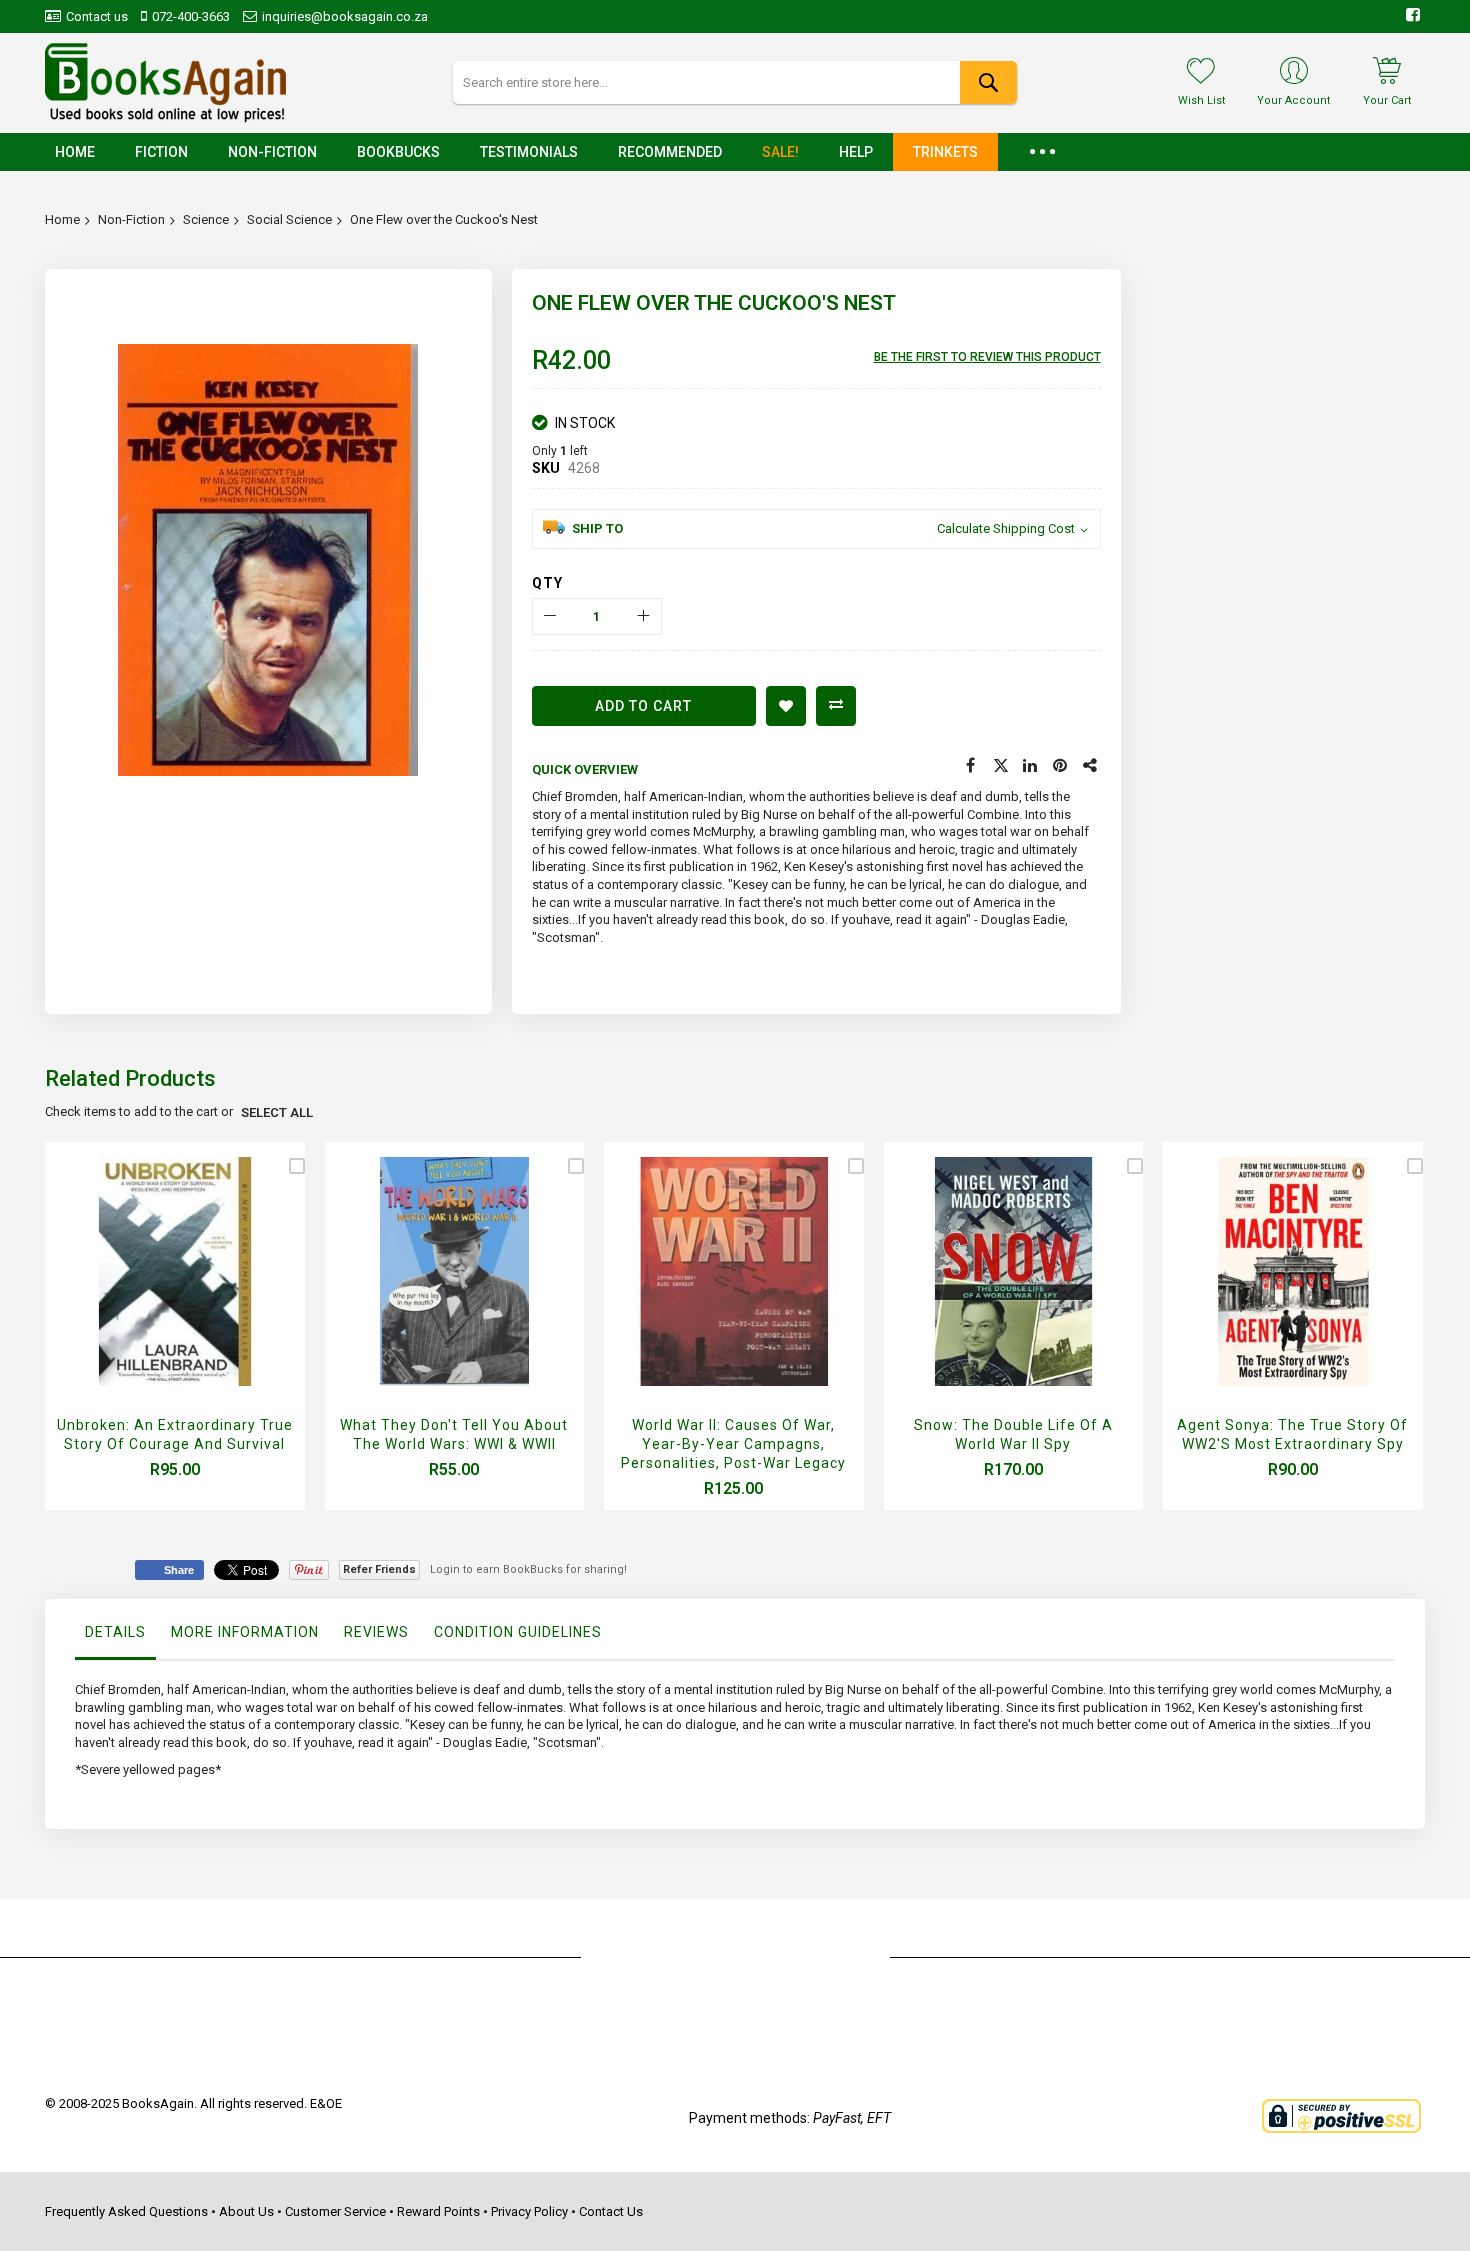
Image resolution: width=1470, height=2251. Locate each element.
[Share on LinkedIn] (1031, 766)
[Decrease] (550, 616)
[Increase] (643, 616)
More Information (245, 1632)
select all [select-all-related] (277, 1112)
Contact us (97, 16)
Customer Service (335, 2211)
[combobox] (734, 82)
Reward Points (438, 2211)
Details (115, 1632)
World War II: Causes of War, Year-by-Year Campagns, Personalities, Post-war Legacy (733, 1444)
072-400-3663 (191, 16)
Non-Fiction (131, 219)
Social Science (289, 219)
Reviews (376, 1632)
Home (62, 219)
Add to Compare (836, 706)
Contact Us (611, 2211)
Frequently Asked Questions (126, 2211)
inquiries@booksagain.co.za (345, 16)
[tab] (115, 1637)
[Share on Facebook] (971, 766)
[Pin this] (1061, 766)
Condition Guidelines (518, 1632)
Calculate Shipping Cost (1006, 528)
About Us (246, 2211)
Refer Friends (379, 1569)
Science (206, 219)
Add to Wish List (786, 706)
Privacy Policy (529, 2211)
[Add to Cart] (169, 1296)
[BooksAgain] (165, 83)
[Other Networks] (1091, 766)
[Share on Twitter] (1001, 766)
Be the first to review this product (987, 357)
